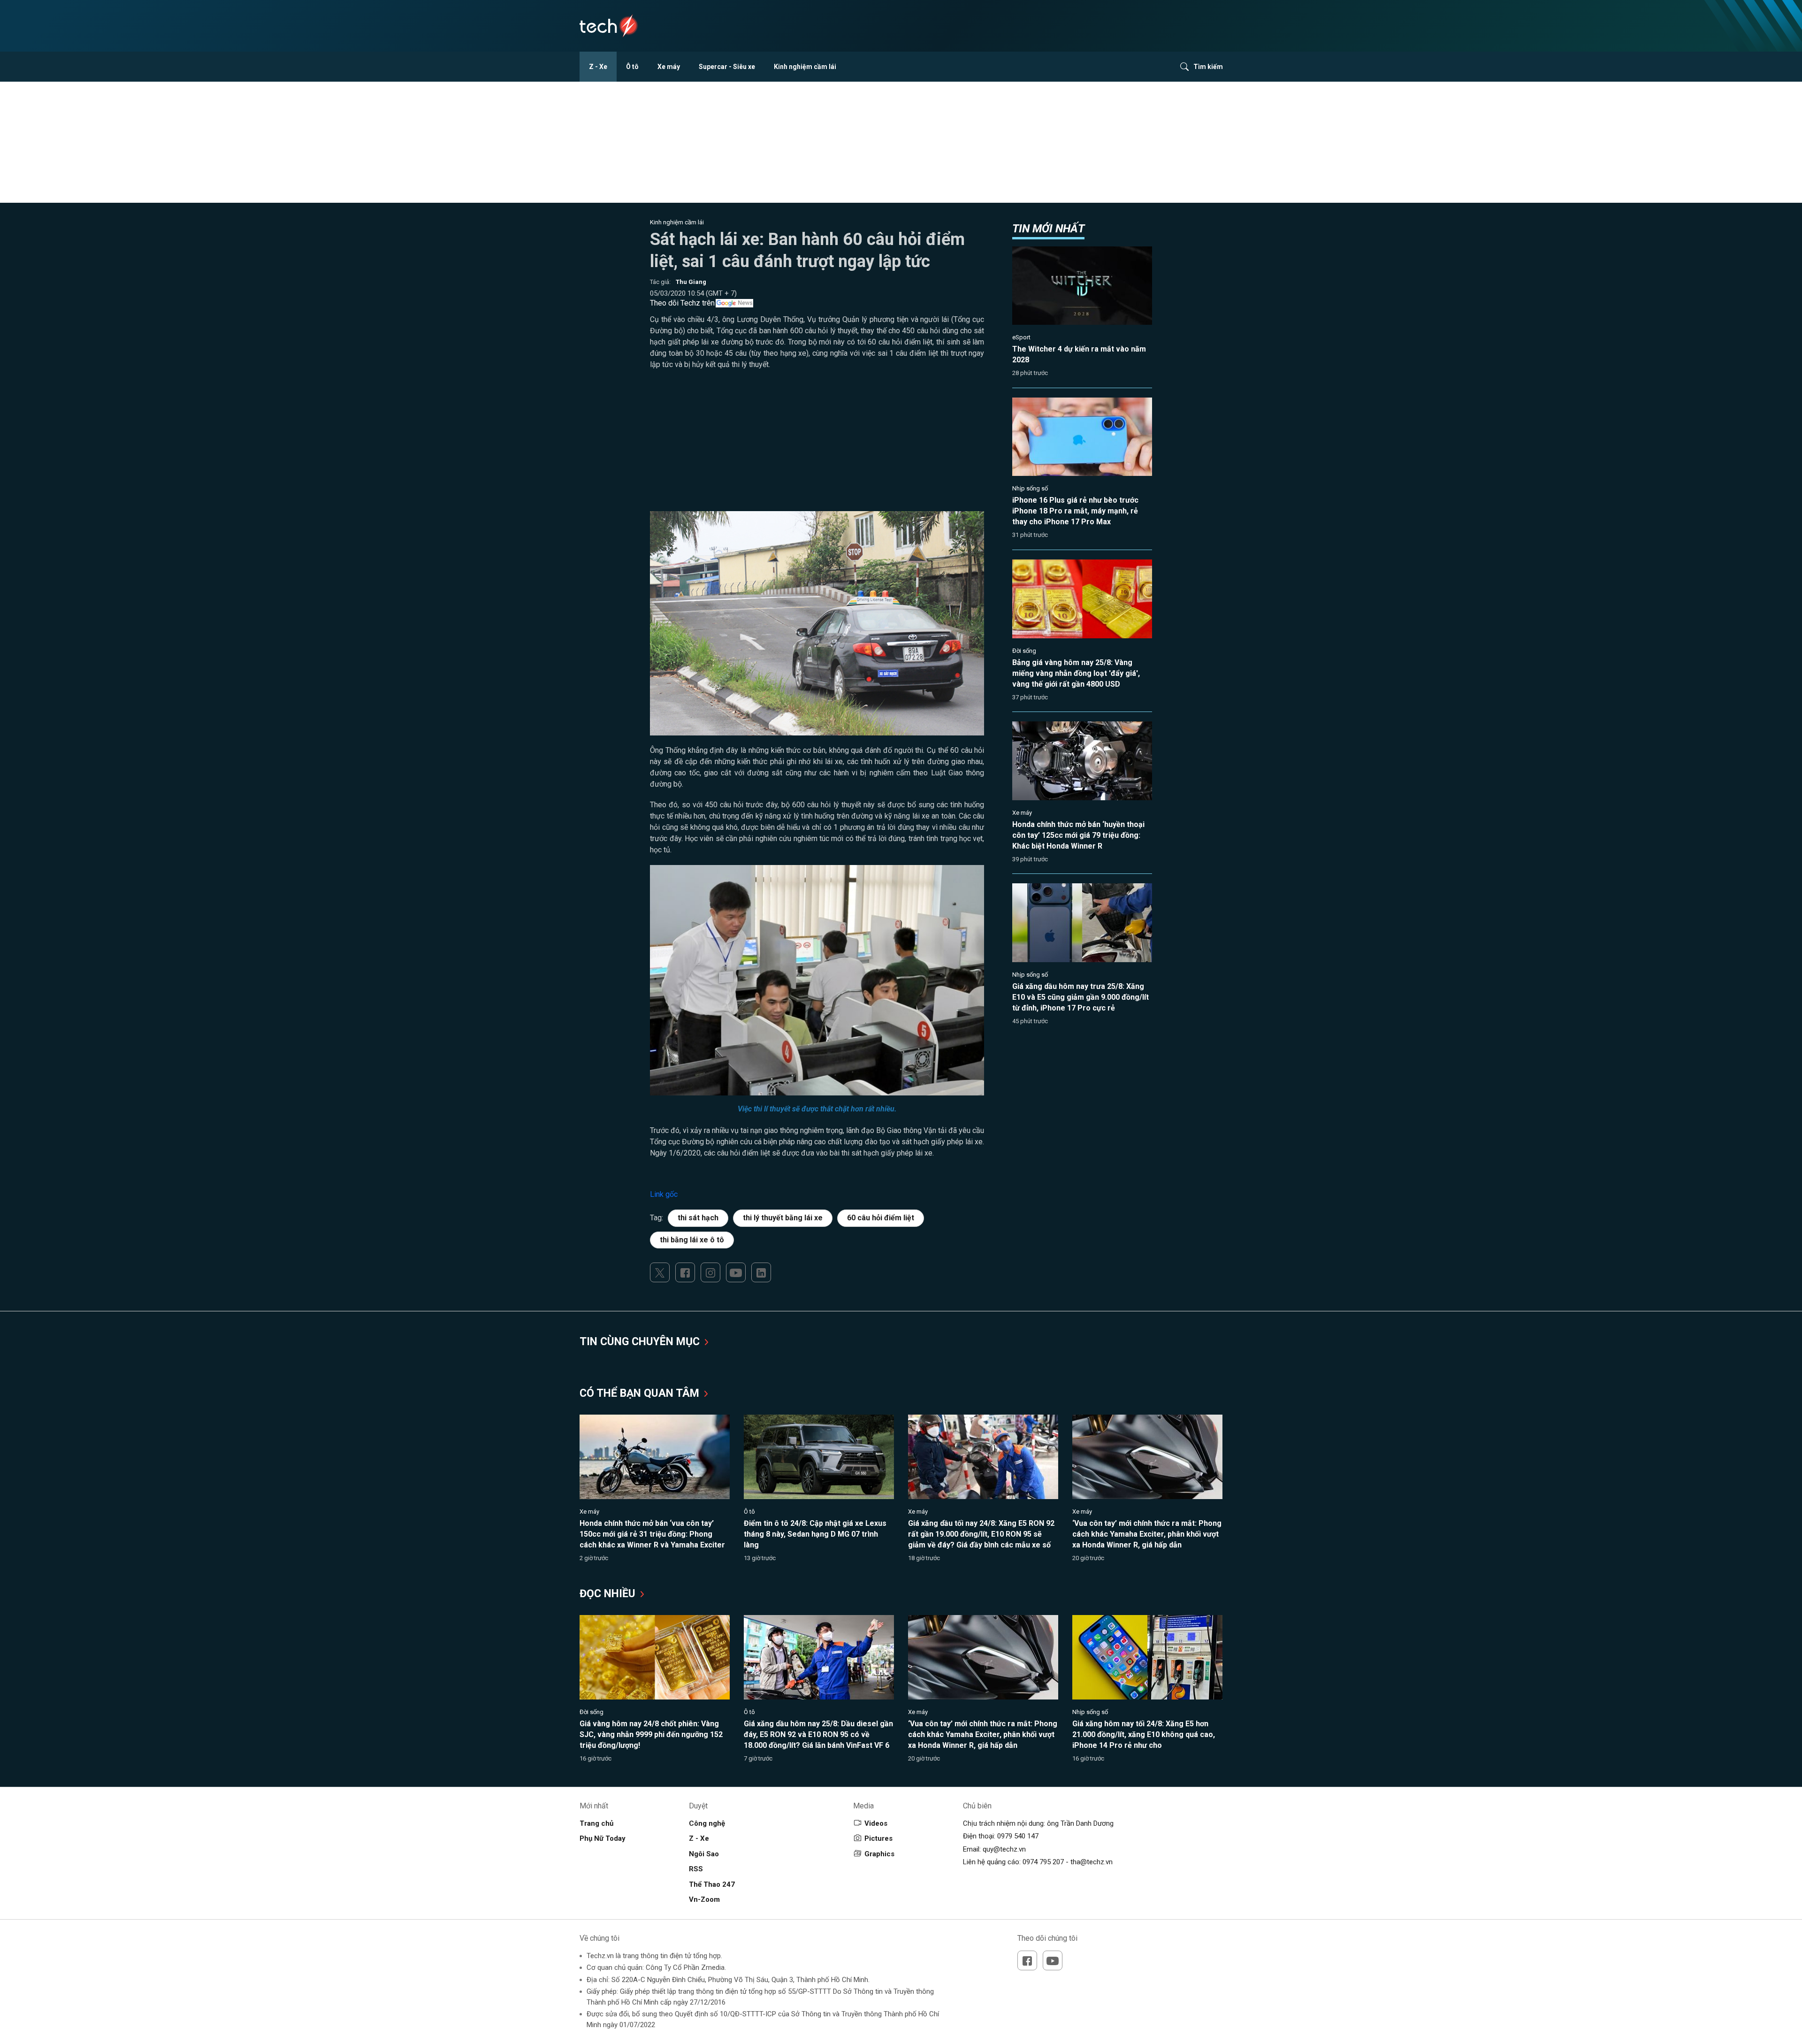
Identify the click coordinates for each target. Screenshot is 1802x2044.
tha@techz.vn (1092, 1862)
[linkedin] (761, 1272)
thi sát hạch (698, 1218)
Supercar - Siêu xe (727, 67)
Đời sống (1024, 651)
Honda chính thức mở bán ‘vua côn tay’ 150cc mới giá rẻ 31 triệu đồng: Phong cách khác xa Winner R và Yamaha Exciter (652, 1534)
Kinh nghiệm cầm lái (805, 67)
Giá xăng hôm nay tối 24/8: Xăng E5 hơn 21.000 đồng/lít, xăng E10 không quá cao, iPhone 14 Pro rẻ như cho (1144, 1734)
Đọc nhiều (609, 1594)
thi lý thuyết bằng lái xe (783, 1218)
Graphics (879, 1854)
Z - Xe (598, 67)
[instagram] (710, 1272)
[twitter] (660, 1272)
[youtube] (736, 1272)
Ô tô (632, 67)
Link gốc (664, 1194)
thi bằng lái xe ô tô (692, 1240)
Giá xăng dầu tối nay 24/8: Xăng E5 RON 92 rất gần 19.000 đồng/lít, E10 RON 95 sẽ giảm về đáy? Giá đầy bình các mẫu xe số (981, 1534)
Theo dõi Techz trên (682, 303)
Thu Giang (691, 282)
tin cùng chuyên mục (641, 1342)
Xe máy (669, 67)
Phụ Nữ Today (603, 1838)
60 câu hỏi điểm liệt (881, 1218)
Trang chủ (596, 1823)
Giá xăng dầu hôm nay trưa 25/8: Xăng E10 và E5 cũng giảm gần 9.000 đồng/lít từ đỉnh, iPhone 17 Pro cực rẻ (1080, 997)
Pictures (878, 1838)
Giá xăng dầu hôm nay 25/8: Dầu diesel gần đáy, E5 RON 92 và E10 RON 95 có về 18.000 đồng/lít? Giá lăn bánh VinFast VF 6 (818, 1734)
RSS (696, 1869)
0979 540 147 (1018, 1836)
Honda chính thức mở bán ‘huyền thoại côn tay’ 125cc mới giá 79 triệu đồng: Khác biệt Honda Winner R (1078, 835)
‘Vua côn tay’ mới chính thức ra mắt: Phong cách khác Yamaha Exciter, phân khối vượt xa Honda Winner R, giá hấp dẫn (1147, 1534)
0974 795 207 (1043, 1862)
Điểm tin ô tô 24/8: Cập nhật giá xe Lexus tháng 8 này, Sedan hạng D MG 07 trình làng (815, 1534)
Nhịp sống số (1030, 488)
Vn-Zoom (704, 1899)
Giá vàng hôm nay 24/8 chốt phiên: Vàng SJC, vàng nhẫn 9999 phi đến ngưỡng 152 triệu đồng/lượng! (651, 1734)
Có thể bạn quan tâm (641, 1393)
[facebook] (685, 1272)
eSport (1021, 337)
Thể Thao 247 (712, 1884)
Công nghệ (707, 1823)
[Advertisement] (817, 445)
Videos (876, 1823)
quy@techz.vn (1004, 1849)
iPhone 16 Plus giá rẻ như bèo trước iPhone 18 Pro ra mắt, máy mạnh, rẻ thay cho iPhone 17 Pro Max (1075, 511)
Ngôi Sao (704, 1854)
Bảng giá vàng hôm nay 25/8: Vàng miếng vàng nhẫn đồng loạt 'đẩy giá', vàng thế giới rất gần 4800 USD (1076, 673)
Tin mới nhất (1048, 229)
